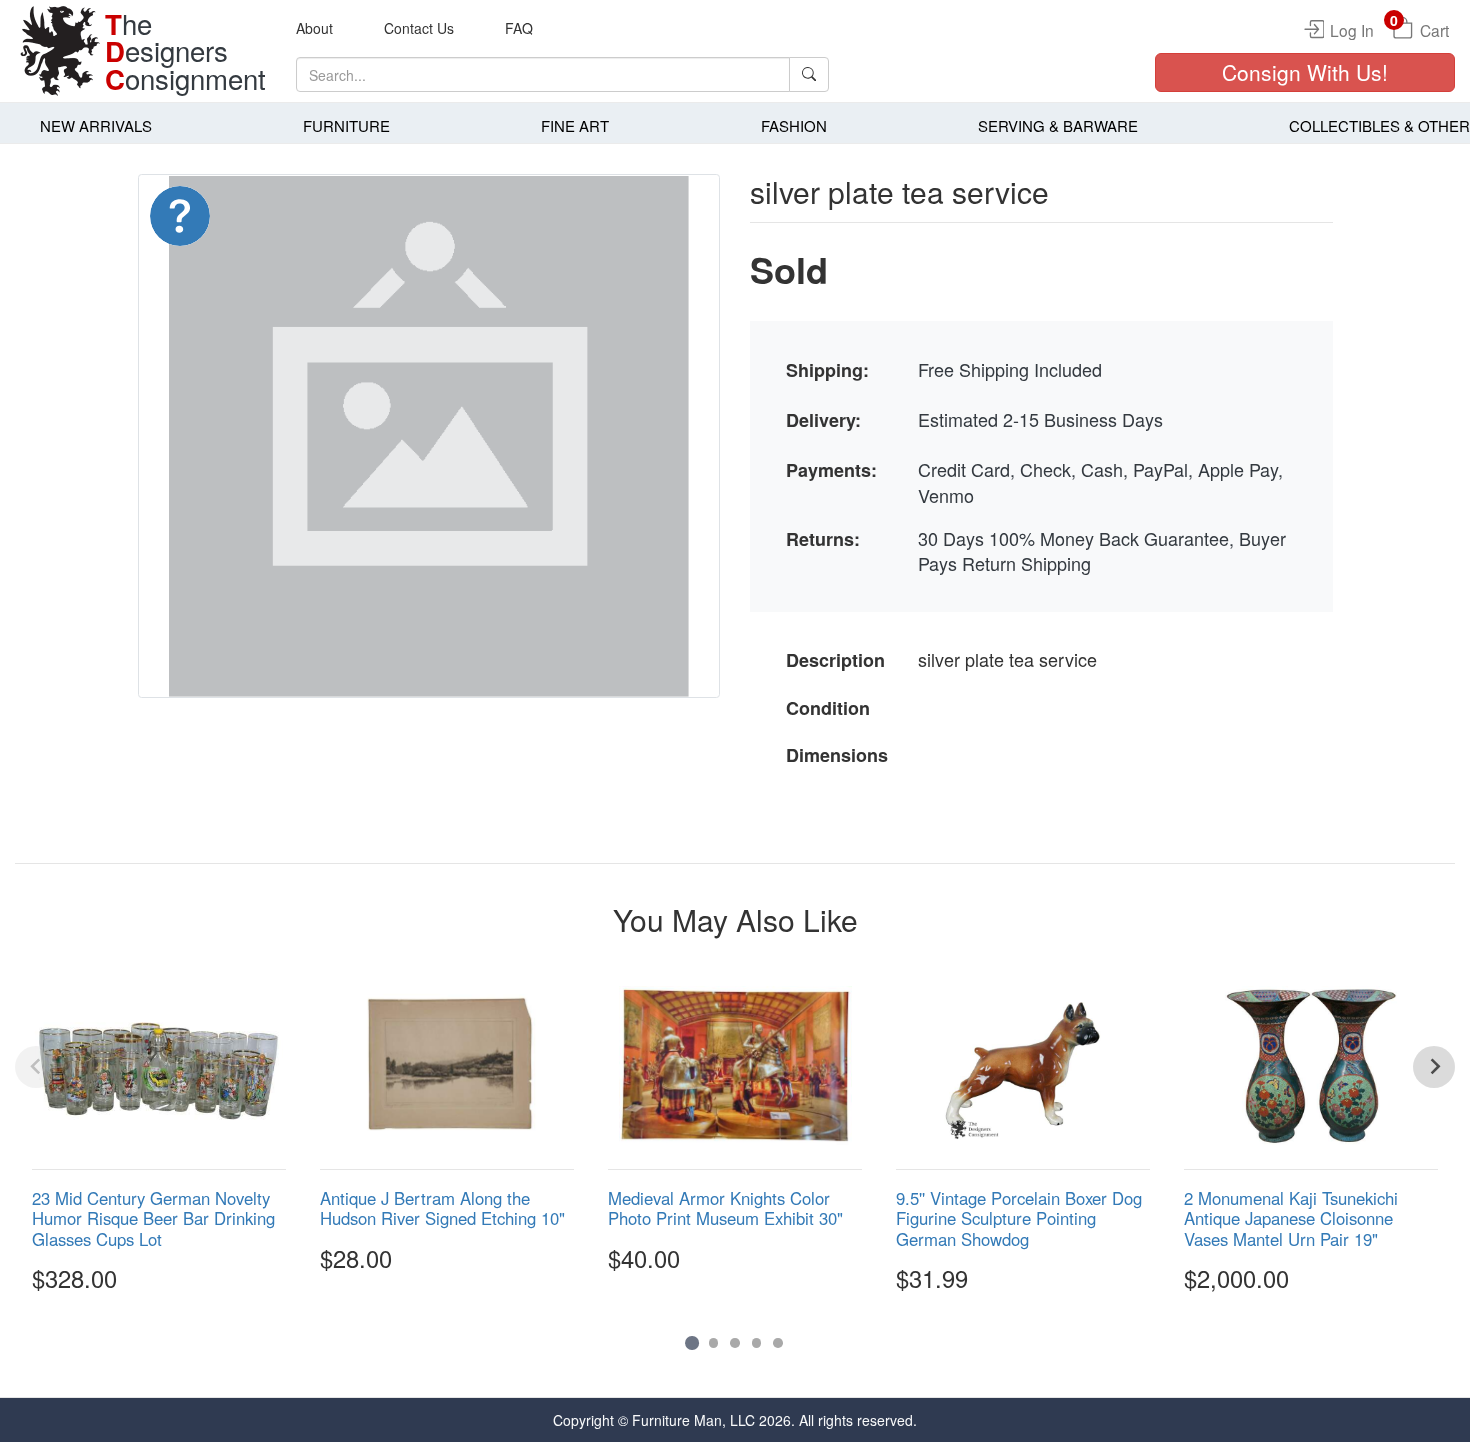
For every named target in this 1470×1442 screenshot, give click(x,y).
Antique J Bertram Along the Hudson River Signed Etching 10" (442, 1208)
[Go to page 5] (778, 1343)
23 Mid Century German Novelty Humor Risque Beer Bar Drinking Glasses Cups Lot (153, 1218)
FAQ (519, 28)
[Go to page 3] (735, 1343)
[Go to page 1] (691, 1342)
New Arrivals (96, 125)
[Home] (60, 51)
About (314, 28)
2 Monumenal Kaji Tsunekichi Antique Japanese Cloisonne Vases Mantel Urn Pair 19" (1291, 1218)
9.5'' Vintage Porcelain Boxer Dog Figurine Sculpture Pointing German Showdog (1019, 1218)
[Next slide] (1434, 1067)
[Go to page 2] (714, 1343)
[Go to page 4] (757, 1343)
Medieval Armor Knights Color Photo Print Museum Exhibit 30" (725, 1208)
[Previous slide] (36, 1067)
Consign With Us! (1305, 72)
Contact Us (419, 28)
